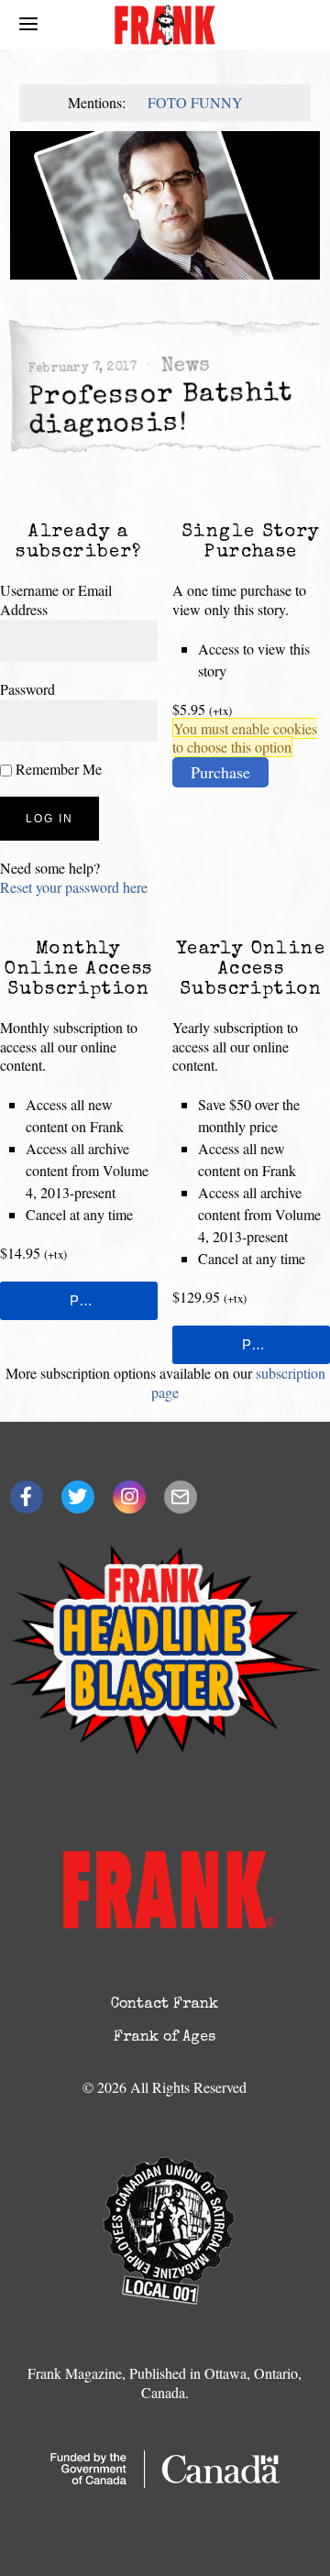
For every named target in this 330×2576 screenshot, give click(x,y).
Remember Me (57, 769)
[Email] (181, 1497)
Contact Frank (165, 2005)
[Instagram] (129, 1497)
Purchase (220, 772)
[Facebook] (27, 1497)
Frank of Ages (165, 2038)
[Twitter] (78, 1497)
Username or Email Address (56, 600)
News (185, 367)
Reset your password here (74, 887)
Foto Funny (195, 102)
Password (27, 689)
